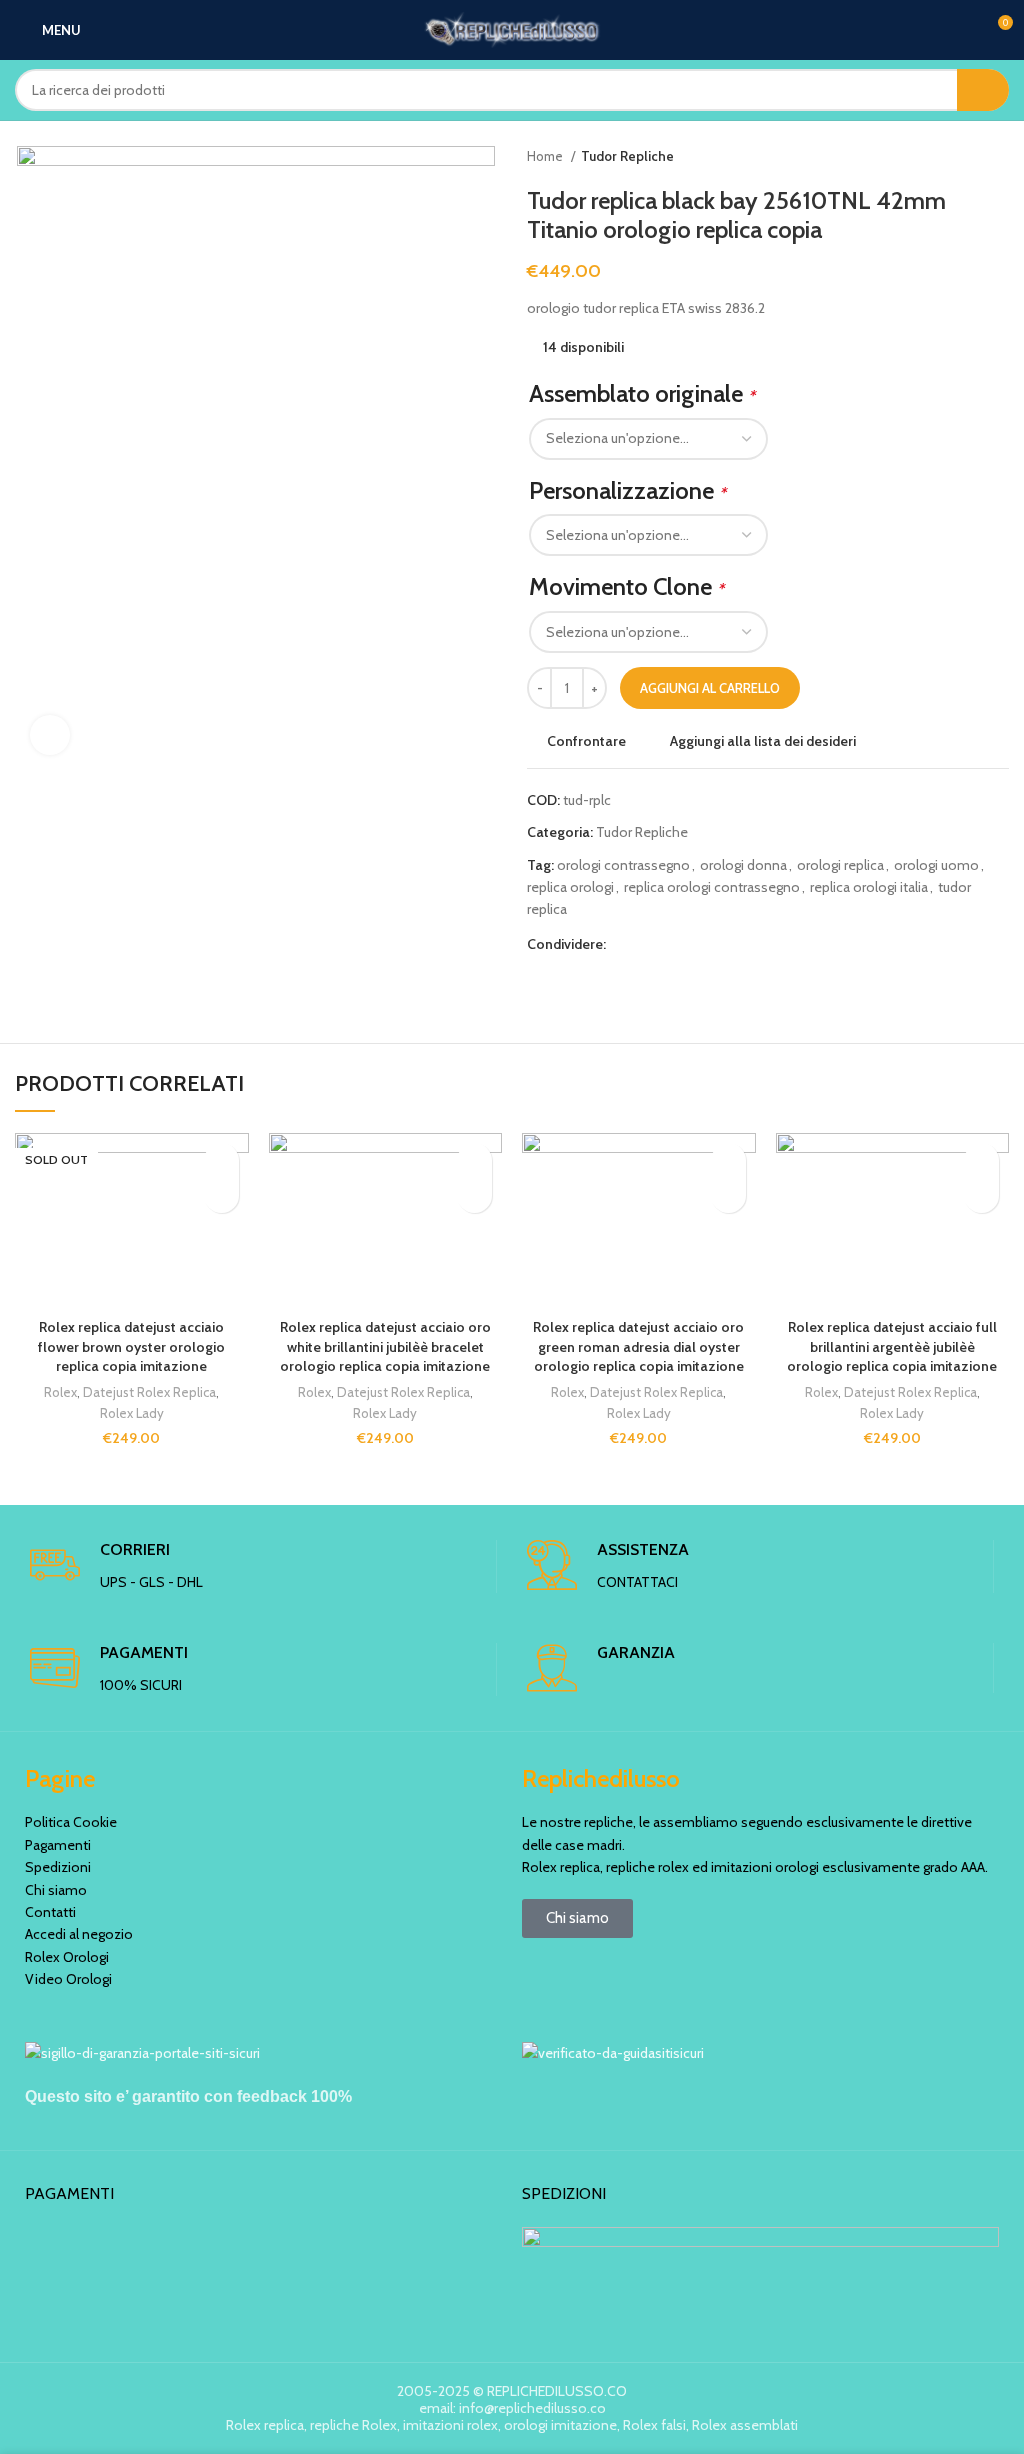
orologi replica (840, 865)
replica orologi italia (869, 887)
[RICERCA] (983, 90)
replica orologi (570, 887)
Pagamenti (58, 1845)
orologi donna (743, 865)
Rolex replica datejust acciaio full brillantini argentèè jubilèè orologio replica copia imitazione (892, 1346)
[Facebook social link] (622, 944)
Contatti (50, 1912)
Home (546, 156)
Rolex (60, 1392)
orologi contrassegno (623, 865)
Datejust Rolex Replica (149, 1392)
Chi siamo (56, 1890)
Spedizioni (58, 1867)
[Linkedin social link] (691, 944)
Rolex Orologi (67, 1957)
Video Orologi (68, 1979)
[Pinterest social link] (668, 944)
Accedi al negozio (79, 1934)
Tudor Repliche (627, 156)
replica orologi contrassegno (712, 887)
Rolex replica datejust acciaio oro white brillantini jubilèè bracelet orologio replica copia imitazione (385, 1346)
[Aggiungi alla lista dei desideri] (221, 1160)
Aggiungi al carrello (710, 688)
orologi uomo (936, 865)
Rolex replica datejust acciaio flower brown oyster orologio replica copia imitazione (131, 1346)
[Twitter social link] (645, 944)
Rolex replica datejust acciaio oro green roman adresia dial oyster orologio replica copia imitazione (638, 1346)
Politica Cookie (71, 1822)
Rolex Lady (132, 1413)
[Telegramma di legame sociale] (714, 944)
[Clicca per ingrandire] (50, 735)
